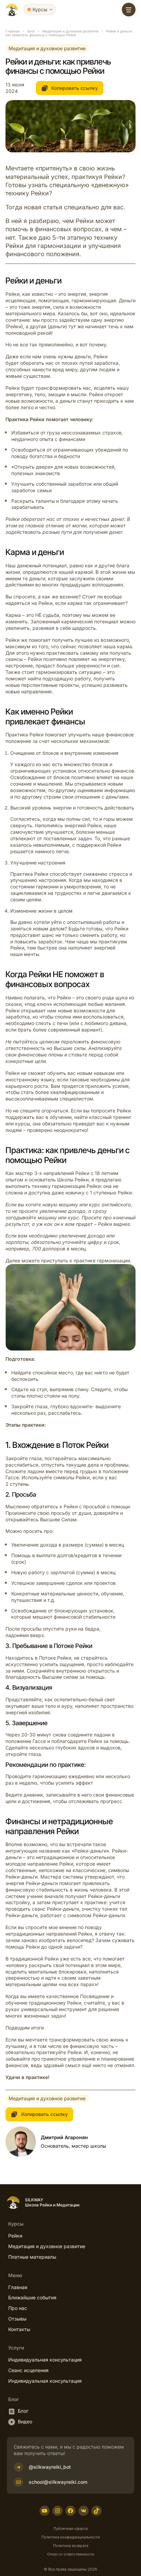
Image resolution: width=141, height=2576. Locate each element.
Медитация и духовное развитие (70, 31)
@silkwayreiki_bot (50, 2467)
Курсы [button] (40, 9)
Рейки (12, 1073)
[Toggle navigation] (129, 10)
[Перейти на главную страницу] (12, 10)
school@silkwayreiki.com (58, 2482)
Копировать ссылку (74, 88)
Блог (31, 31)
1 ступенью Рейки (111, 1193)
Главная (13, 31)
